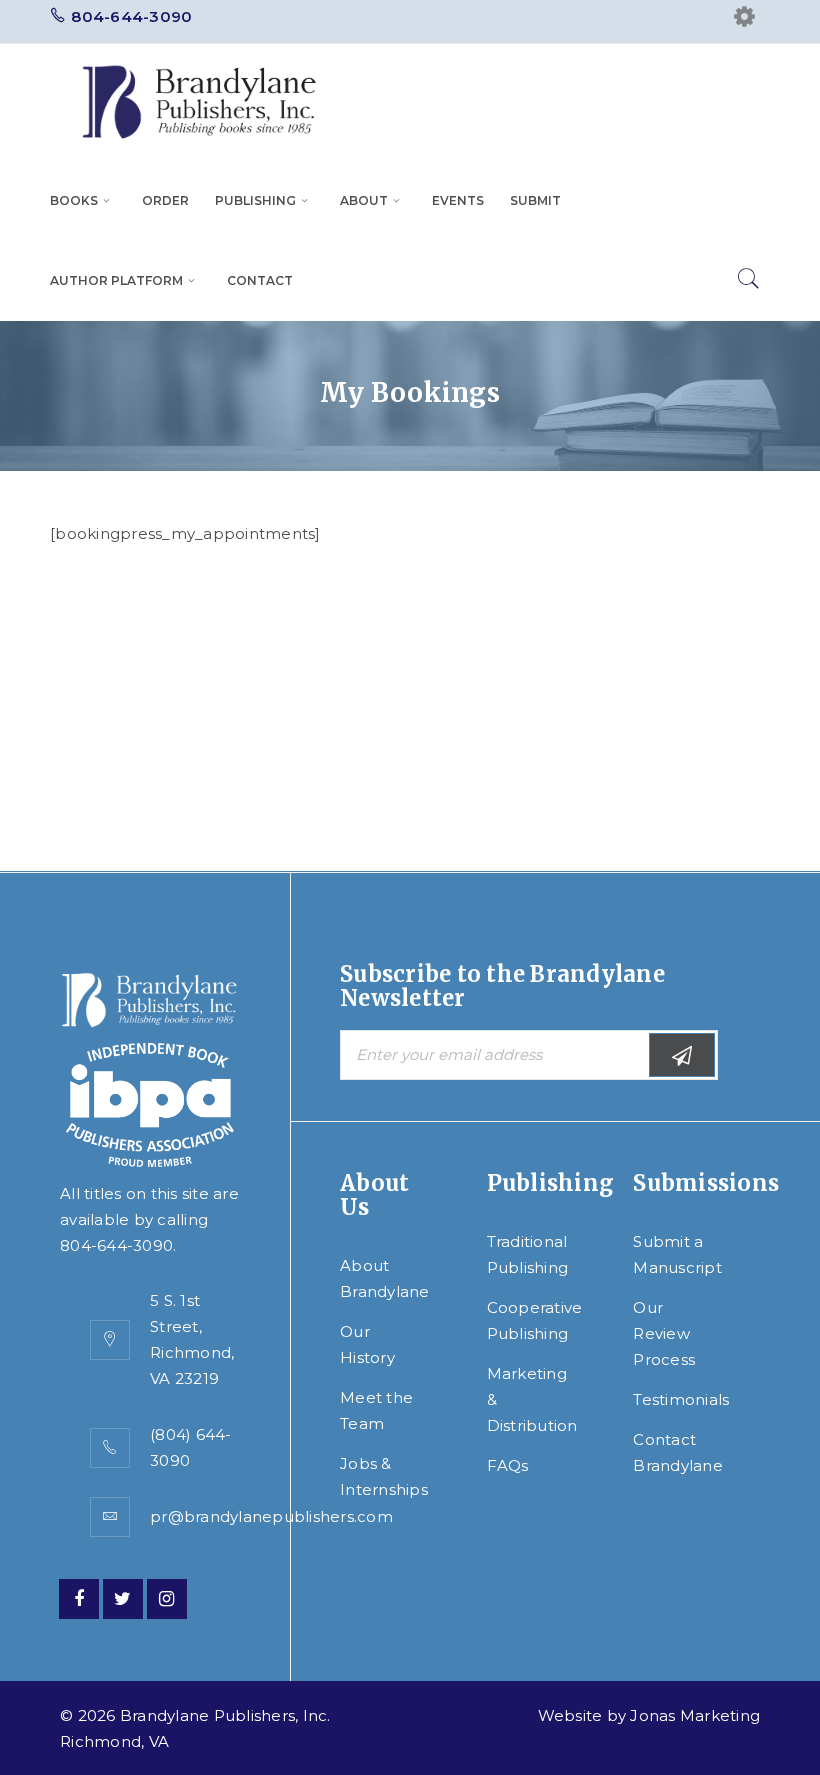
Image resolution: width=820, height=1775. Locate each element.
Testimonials (681, 1399)
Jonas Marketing (695, 1715)
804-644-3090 (131, 16)
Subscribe (682, 1055)
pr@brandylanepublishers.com (271, 1516)
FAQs (508, 1465)
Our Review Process (664, 1333)
